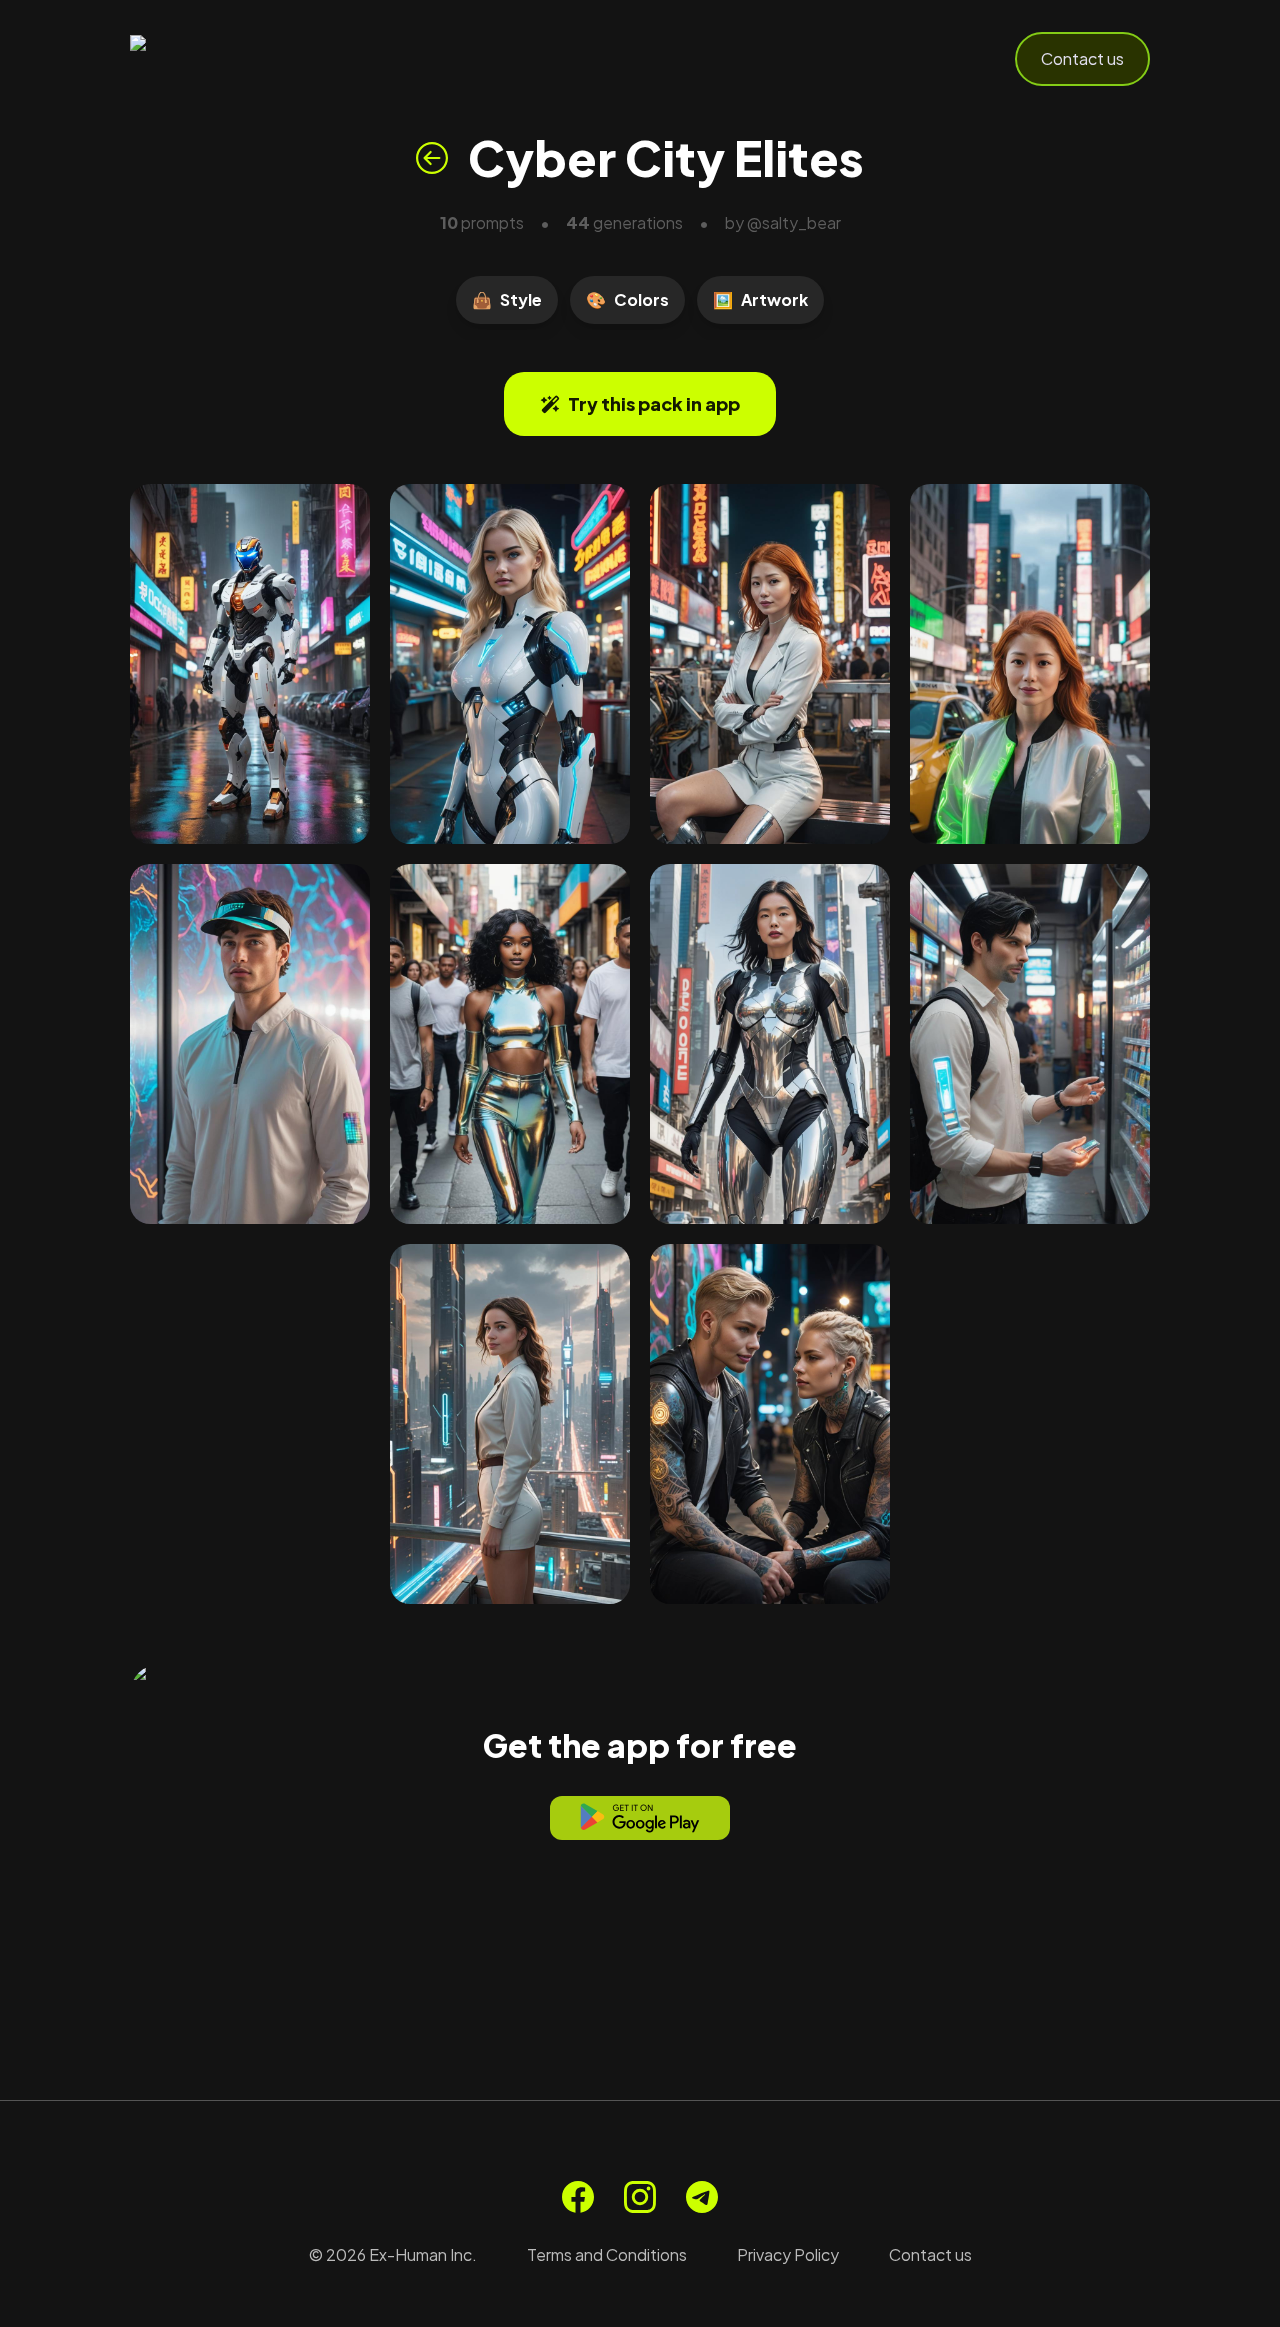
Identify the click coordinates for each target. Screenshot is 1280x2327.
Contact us (1082, 58)
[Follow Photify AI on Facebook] (578, 2197)
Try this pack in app (654, 403)
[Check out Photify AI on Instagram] (640, 2197)
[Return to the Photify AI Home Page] (228, 59)
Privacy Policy (788, 2254)
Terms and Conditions (607, 2254)
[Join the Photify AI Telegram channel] (702, 2197)
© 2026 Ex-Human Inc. (393, 2254)
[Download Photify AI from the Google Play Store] (640, 1818)
